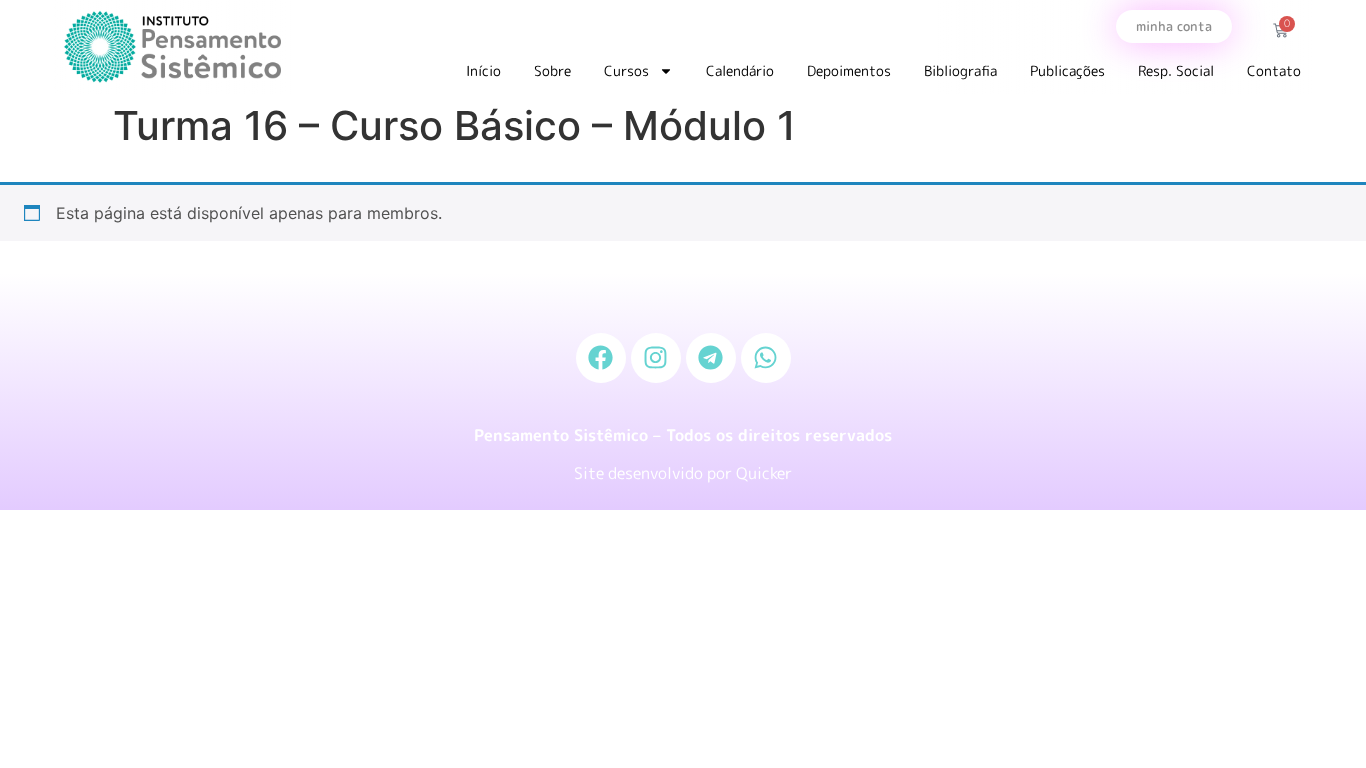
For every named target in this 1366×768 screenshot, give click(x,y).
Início (483, 70)
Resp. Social (1176, 70)
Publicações (1067, 70)
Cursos (626, 70)
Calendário (740, 70)
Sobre (552, 70)
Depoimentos (849, 70)
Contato (1274, 70)
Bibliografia (960, 70)
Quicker (764, 473)
